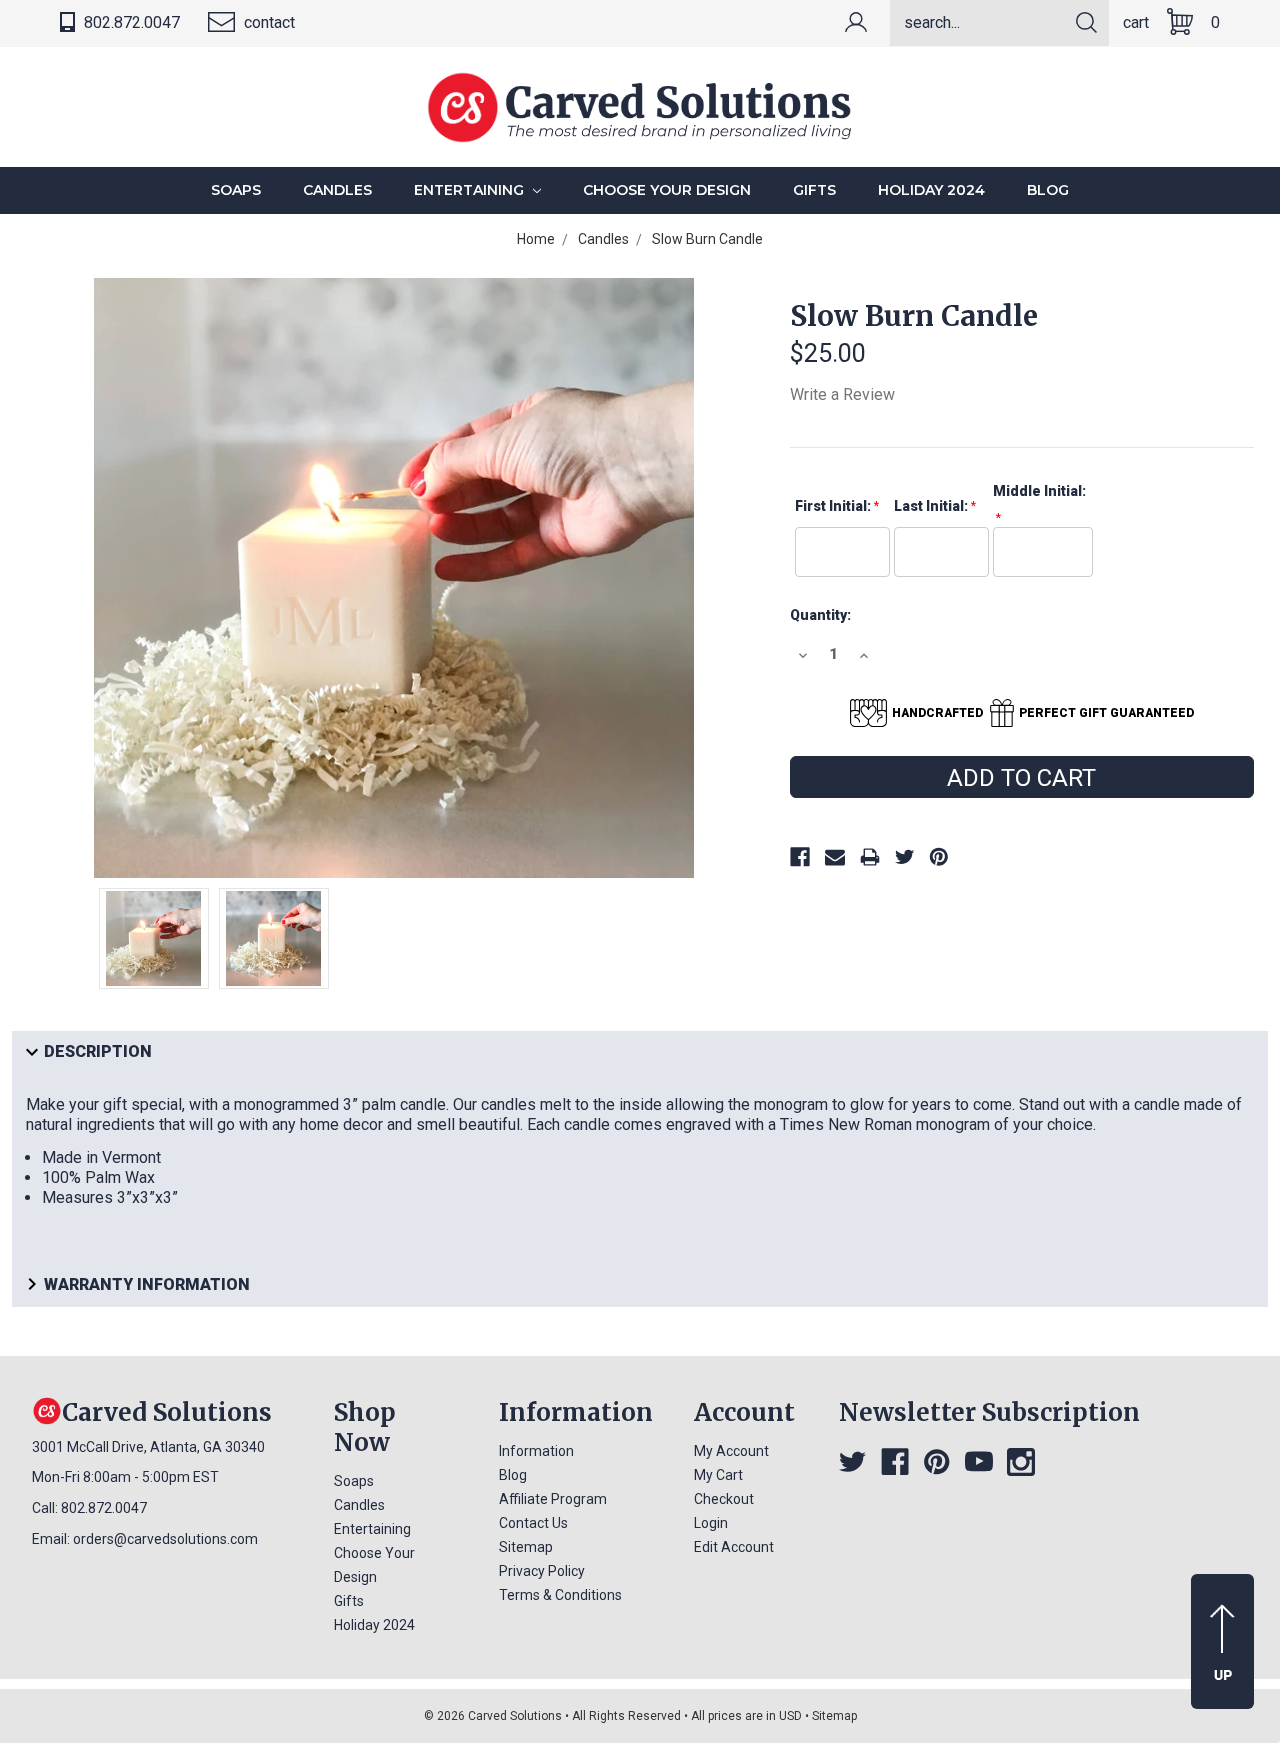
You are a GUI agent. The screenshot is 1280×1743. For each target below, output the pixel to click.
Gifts (814, 190)
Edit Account (734, 1547)
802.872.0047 (130, 22)
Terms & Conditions (560, 1595)
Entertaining (471, 190)
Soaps (236, 190)
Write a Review (842, 394)
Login (711, 1523)
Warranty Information (147, 1284)
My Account (731, 1451)
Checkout (724, 1499)
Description (98, 1052)
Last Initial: (931, 506)
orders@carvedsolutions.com (165, 1539)
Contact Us (533, 1523)
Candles (337, 190)
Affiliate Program (553, 1499)
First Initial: (833, 506)
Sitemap (526, 1547)
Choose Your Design (667, 190)
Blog (1048, 190)
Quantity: (820, 615)
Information (536, 1451)
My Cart (718, 1475)
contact (267, 22)
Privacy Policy (542, 1571)
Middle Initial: (1039, 491)
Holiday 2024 (931, 190)
